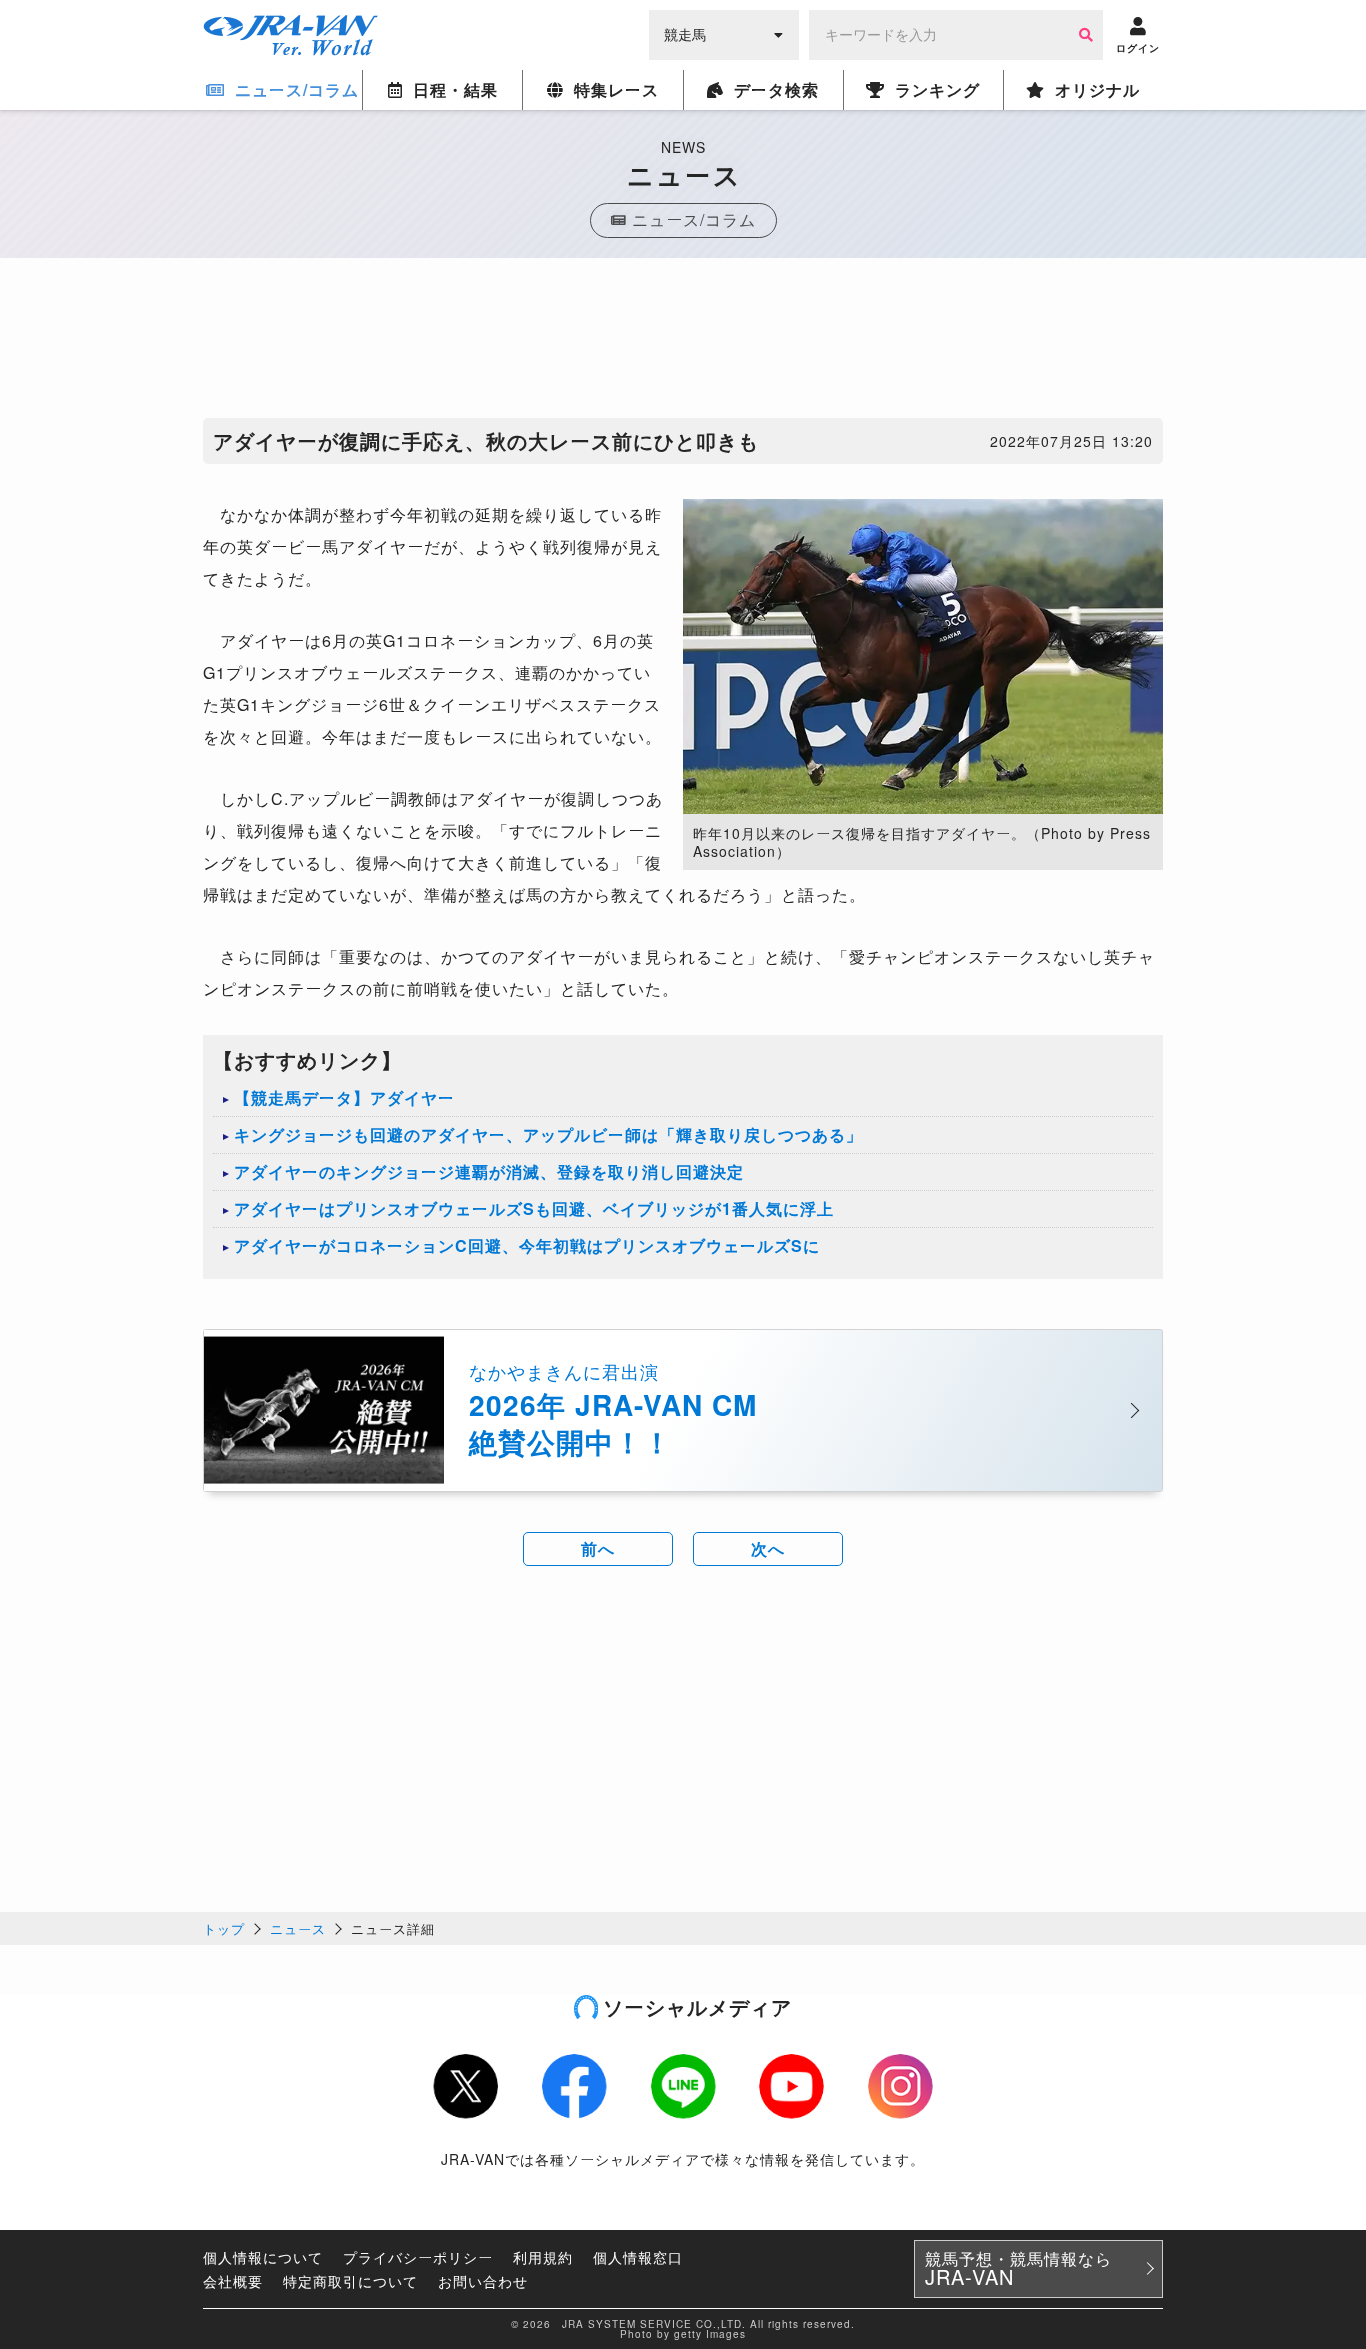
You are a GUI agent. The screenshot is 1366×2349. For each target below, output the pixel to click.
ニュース (298, 1928)
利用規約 (543, 2257)
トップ (224, 1928)
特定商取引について (350, 2281)
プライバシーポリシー (418, 2257)
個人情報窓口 (638, 2257)
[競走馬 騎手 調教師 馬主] (724, 33)
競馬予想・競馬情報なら (1018, 2269)
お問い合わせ (483, 2281)
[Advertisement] (683, 343)
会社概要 (233, 2281)
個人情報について (263, 2257)
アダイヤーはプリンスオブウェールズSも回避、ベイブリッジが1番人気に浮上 (534, 1208)
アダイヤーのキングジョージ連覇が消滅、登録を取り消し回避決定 (489, 1171)
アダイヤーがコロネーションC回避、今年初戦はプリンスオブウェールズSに (527, 1245)
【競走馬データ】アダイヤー (344, 1097)
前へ (598, 1548)
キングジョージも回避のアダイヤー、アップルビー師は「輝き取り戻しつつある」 (548, 1134)
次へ (768, 1548)
